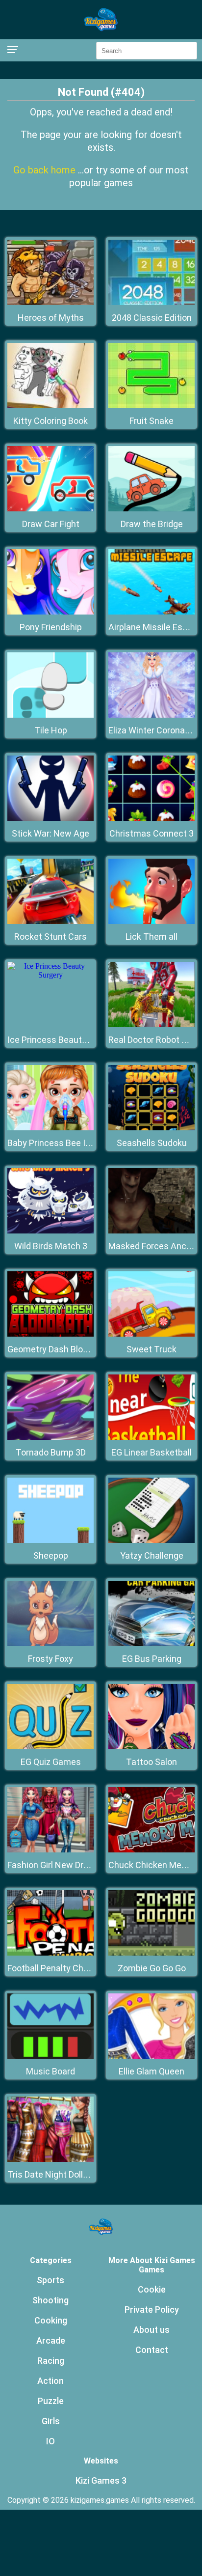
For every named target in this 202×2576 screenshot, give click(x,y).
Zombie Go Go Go (152, 1968)
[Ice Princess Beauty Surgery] (50, 975)
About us (151, 2330)
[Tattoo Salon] (151, 1747)
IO (50, 2441)
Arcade (51, 2340)
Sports (50, 2280)
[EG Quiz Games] (50, 1747)
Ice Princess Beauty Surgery (63, 1040)
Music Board (50, 2071)
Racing (51, 2361)
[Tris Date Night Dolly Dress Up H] (50, 2159)
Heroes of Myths (51, 318)
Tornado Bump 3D (51, 1452)
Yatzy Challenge (152, 1555)
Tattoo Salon (151, 1762)
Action (50, 2381)
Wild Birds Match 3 (51, 1246)
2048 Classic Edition (152, 318)
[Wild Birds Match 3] (50, 1231)
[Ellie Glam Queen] (151, 2056)
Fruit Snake (151, 421)
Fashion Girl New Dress (53, 1865)
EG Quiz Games (51, 1762)
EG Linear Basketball (151, 1452)
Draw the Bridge (152, 524)
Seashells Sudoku (152, 1143)
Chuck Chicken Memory (155, 1865)
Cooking (51, 2320)
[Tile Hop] (50, 715)
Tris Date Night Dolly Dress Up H (70, 2174)
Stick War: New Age (50, 833)
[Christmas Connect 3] (151, 818)
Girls (51, 2421)
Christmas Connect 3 (151, 833)
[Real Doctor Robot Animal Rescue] (151, 1024)
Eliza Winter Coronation (154, 730)
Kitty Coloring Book (50, 421)
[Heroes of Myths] (50, 302)
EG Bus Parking (152, 1659)
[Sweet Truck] (151, 1334)
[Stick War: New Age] (50, 818)
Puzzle (51, 2401)
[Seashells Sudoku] (151, 1128)
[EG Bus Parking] (151, 1643)
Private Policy (152, 2310)
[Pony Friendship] (50, 612)
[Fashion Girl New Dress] (50, 1850)
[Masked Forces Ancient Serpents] (151, 1231)
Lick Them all (151, 937)
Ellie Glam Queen (151, 2071)
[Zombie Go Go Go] (151, 1953)
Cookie (152, 2289)
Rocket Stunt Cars (50, 937)
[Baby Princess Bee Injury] (50, 1128)
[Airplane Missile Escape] (151, 612)
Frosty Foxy (50, 1659)
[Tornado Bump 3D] (50, 1437)
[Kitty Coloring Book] (50, 406)
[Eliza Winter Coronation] (151, 715)
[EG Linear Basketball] (151, 1437)
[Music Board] (50, 2056)
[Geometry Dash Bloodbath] (50, 1334)
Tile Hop (51, 730)
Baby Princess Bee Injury (56, 1143)
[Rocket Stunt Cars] (50, 921)
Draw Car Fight (51, 524)
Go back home (46, 170)
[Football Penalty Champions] (50, 1953)
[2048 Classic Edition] (151, 302)
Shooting (50, 2300)
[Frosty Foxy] (50, 1643)
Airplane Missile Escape (155, 627)
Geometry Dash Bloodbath (59, 1349)
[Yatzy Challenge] (151, 1540)
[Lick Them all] (151, 921)
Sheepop (51, 1555)
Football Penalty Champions (63, 1968)
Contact (152, 2350)
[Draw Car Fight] (50, 509)
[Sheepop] (50, 1540)
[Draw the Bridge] (151, 509)
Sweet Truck (151, 1349)
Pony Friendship (51, 627)
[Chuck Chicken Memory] (151, 1850)
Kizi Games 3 (101, 2480)
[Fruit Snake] (151, 406)
